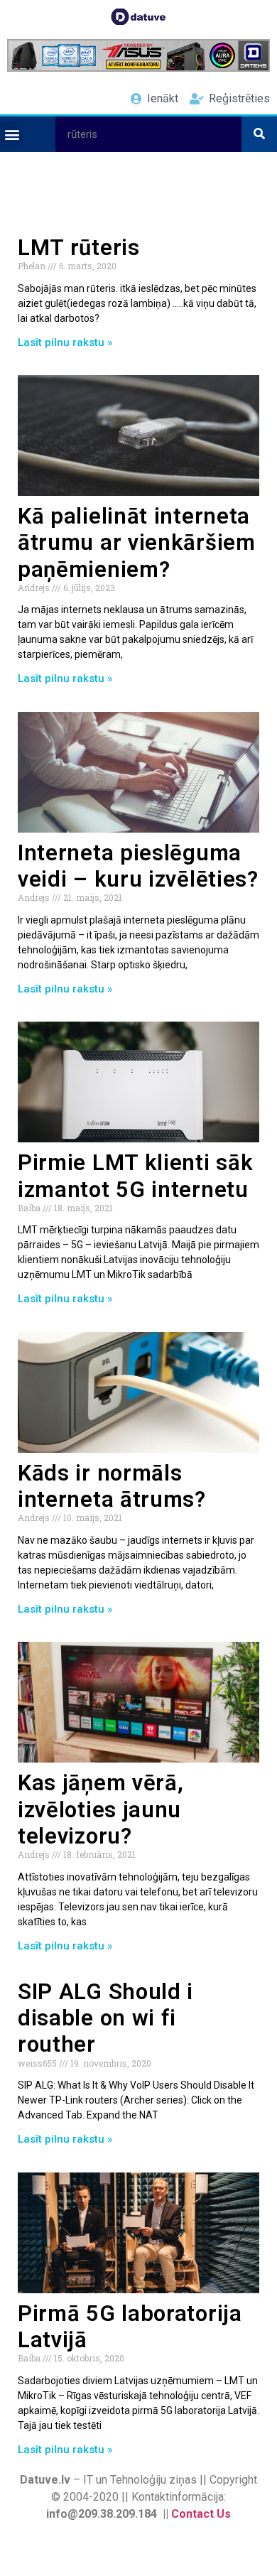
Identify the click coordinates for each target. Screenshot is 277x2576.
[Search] (259, 134)
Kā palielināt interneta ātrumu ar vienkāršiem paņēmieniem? (137, 542)
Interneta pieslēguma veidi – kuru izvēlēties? (138, 866)
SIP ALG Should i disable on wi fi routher (105, 2018)
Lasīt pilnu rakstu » (65, 342)
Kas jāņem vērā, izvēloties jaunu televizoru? (101, 1809)
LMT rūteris (79, 248)
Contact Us (201, 2514)
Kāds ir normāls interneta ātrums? (112, 1486)
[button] (12, 134)
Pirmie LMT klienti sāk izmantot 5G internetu (135, 1176)
